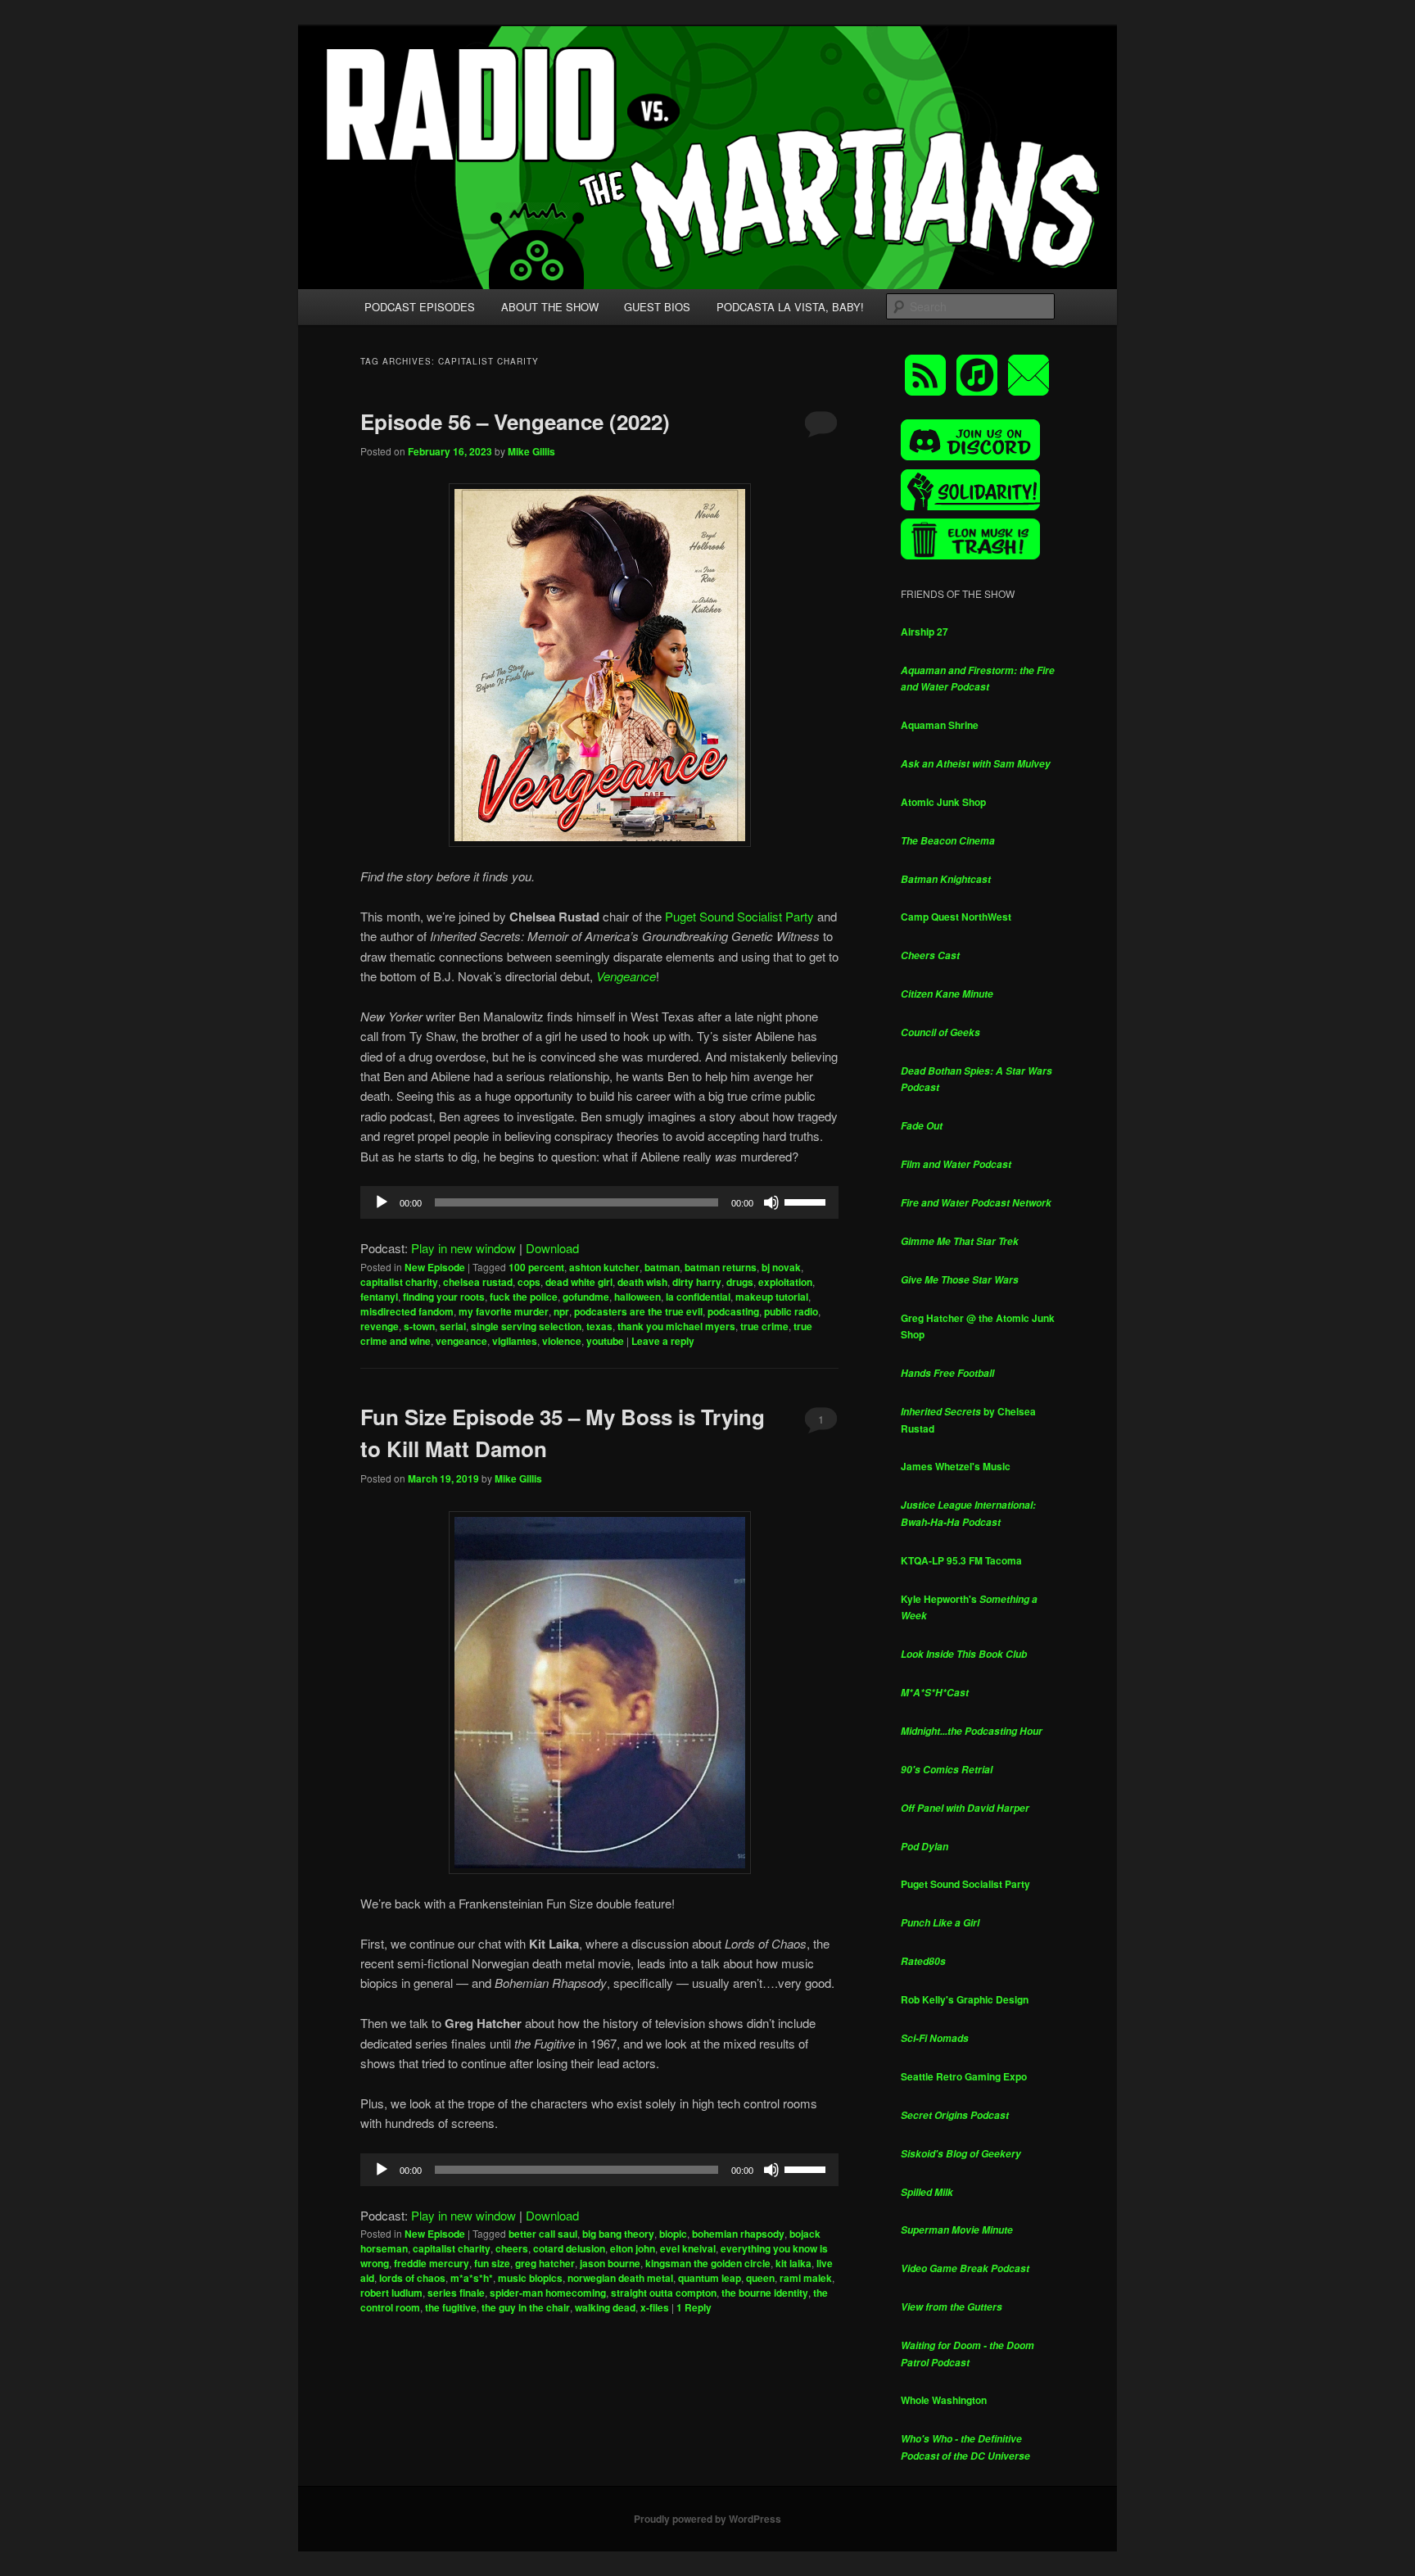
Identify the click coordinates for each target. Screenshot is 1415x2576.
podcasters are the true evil (638, 1311)
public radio (791, 1311)
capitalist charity (399, 1282)
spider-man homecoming (548, 2293)
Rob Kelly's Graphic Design (965, 1999)
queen (760, 2278)
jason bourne (610, 2263)
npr (561, 1311)
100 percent (536, 1267)
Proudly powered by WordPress (707, 2519)
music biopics (530, 2278)
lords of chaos (412, 2278)
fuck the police (524, 1297)
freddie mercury (432, 2263)
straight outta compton (664, 2293)
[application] (599, 1202)
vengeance (461, 1341)
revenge (380, 1326)
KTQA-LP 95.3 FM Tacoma (961, 1560)
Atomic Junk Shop (943, 802)
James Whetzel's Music (956, 1466)
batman (662, 1267)
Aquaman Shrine (940, 725)
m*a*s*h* (472, 2278)
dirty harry (697, 1282)
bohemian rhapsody (738, 2234)
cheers (512, 2248)
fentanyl (379, 1297)
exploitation (785, 1282)
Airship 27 (924, 632)
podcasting (733, 1311)
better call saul (543, 2234)
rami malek (806, 2278)
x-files (655, 2307)
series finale (456, 2293)
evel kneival (688, 2248)
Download (552, 1248)
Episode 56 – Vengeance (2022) (515, 421)
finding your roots (444, 1297)
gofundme (586, 1297)
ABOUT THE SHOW (550, 307)
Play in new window (463, 1248)
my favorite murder (504, 1311)
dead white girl (579, 1282)
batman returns (721, 1267)
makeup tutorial (772, 1297)
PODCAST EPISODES (420, 307)
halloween (637, 1297)
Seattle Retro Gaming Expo (964, 2076)
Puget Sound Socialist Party (739, 916)
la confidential (698, 1297)
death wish (642, 1282)
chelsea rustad (478, 1282)
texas (599, 1326)
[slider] (807, 1201)
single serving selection (526, 1326)
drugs (740, 1282)
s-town (419, 1326)
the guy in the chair (526, 2307)
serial (453, 1326)
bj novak (781, 1267)
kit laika (793, 2263)
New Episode (435, 1267)
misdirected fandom (407, 1311)
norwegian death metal (620, 2278)
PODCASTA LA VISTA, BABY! (790, 307)
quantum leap (710, 2278)
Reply (694, 2307)
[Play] (382, 1202)
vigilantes (515, 1341)
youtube (605, 1341)
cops (529, 1282)
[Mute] (771, 1202)
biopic (673, 2234)
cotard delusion (569, 2248)
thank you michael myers (676, 1326)
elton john (633, 2248)
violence (562, 1341)
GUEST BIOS (657, 307)
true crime (764, 1326)
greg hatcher (545, 2263)
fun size (492, 2263)
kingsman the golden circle (708, 2263)
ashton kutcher (604, 1267)
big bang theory (618, 2234)
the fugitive (451, 2307)
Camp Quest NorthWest (956, 917)
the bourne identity (765, 2293)
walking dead (605, 2307)
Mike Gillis (531, 451)
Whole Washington (944, 2400)
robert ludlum (391, 2293)
